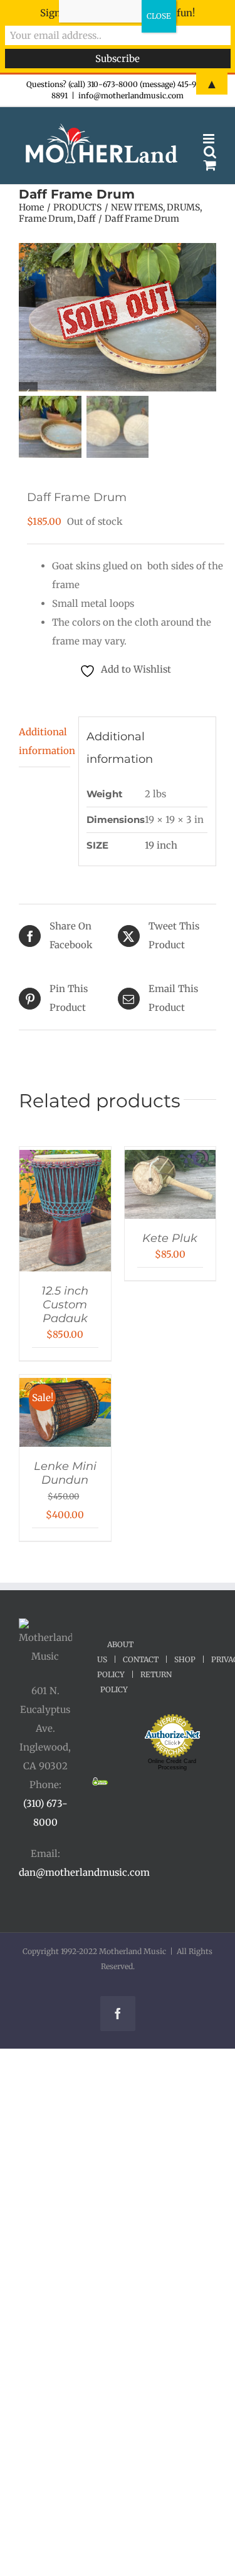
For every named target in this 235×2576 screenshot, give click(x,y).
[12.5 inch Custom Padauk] (65, 1159)
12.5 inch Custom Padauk (65, 1305)
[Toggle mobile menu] (210, 139)
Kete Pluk (170, 1238)
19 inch (161, 845)
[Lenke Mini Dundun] (65, 1387)
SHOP (185, 1659)
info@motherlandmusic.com (131, 96)
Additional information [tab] (44, 741)
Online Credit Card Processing (172, 1764)
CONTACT (141, 1659)
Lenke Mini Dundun (65, 1473)
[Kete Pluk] (170, 1159)
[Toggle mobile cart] (210, 165)
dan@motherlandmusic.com (84, 1872)
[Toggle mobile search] (210, 152)
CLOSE (159, 16)
